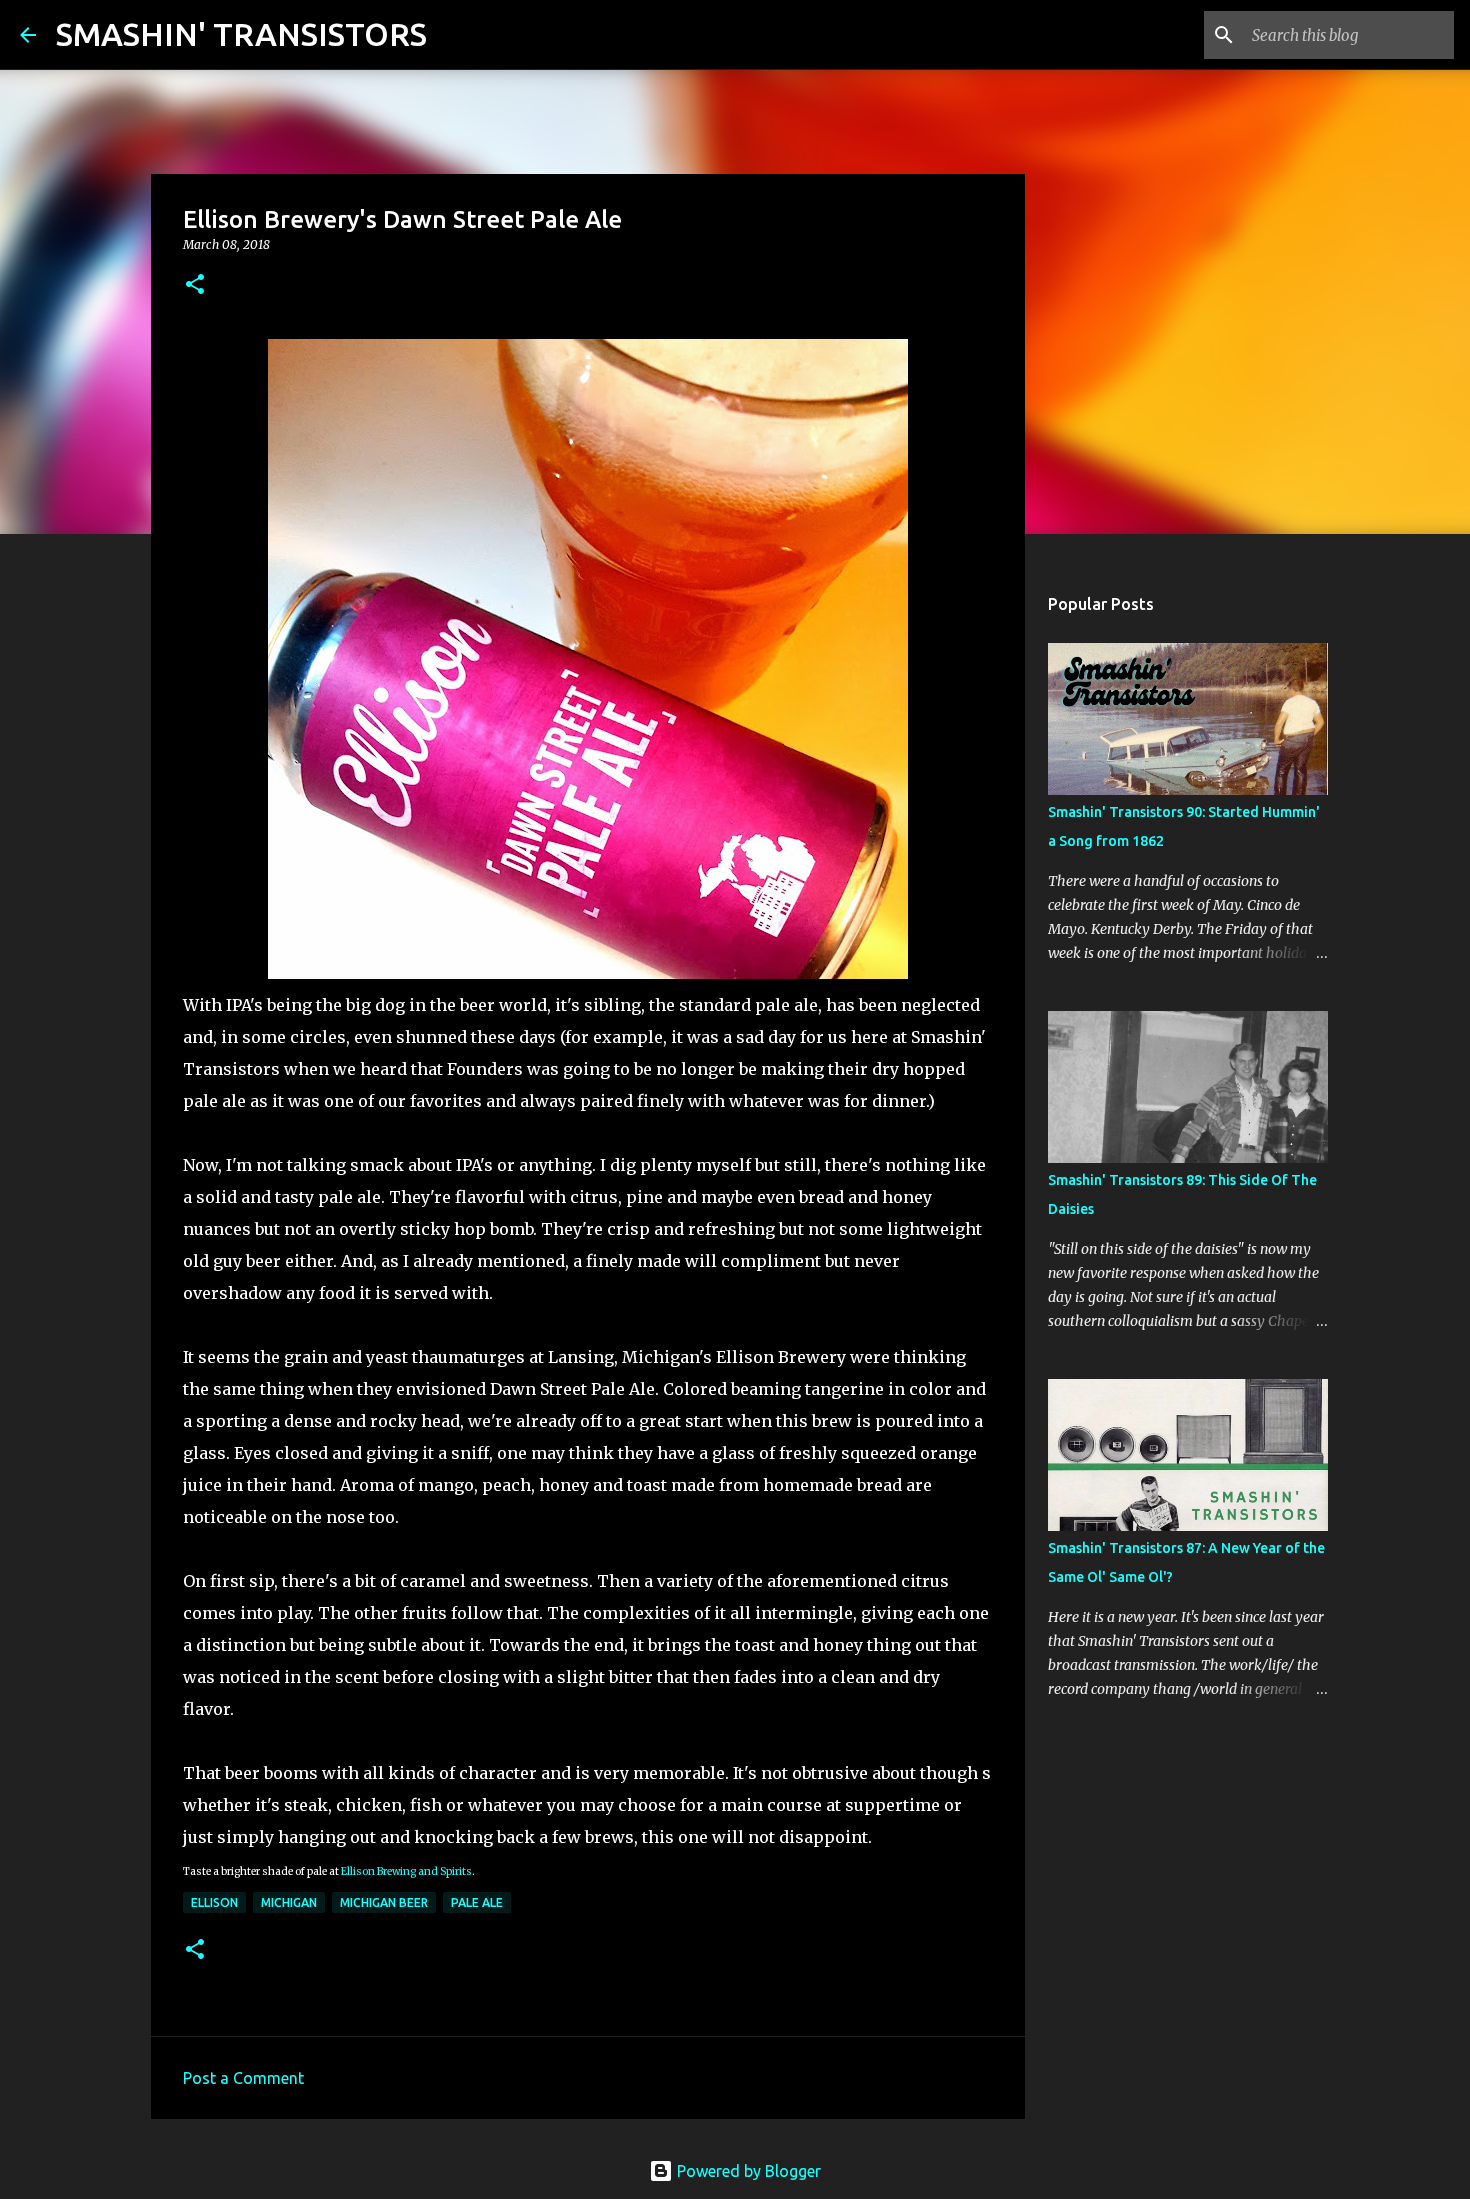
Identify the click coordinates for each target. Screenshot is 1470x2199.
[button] (195, 285)
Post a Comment (243, 2078)
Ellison (214, 1902)
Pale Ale (477, 1902)
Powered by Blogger (747, 2171)
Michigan (289, 1902)
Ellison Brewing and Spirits (406, 1871)
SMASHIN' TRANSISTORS (241, 34)
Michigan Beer (384, 1902)
